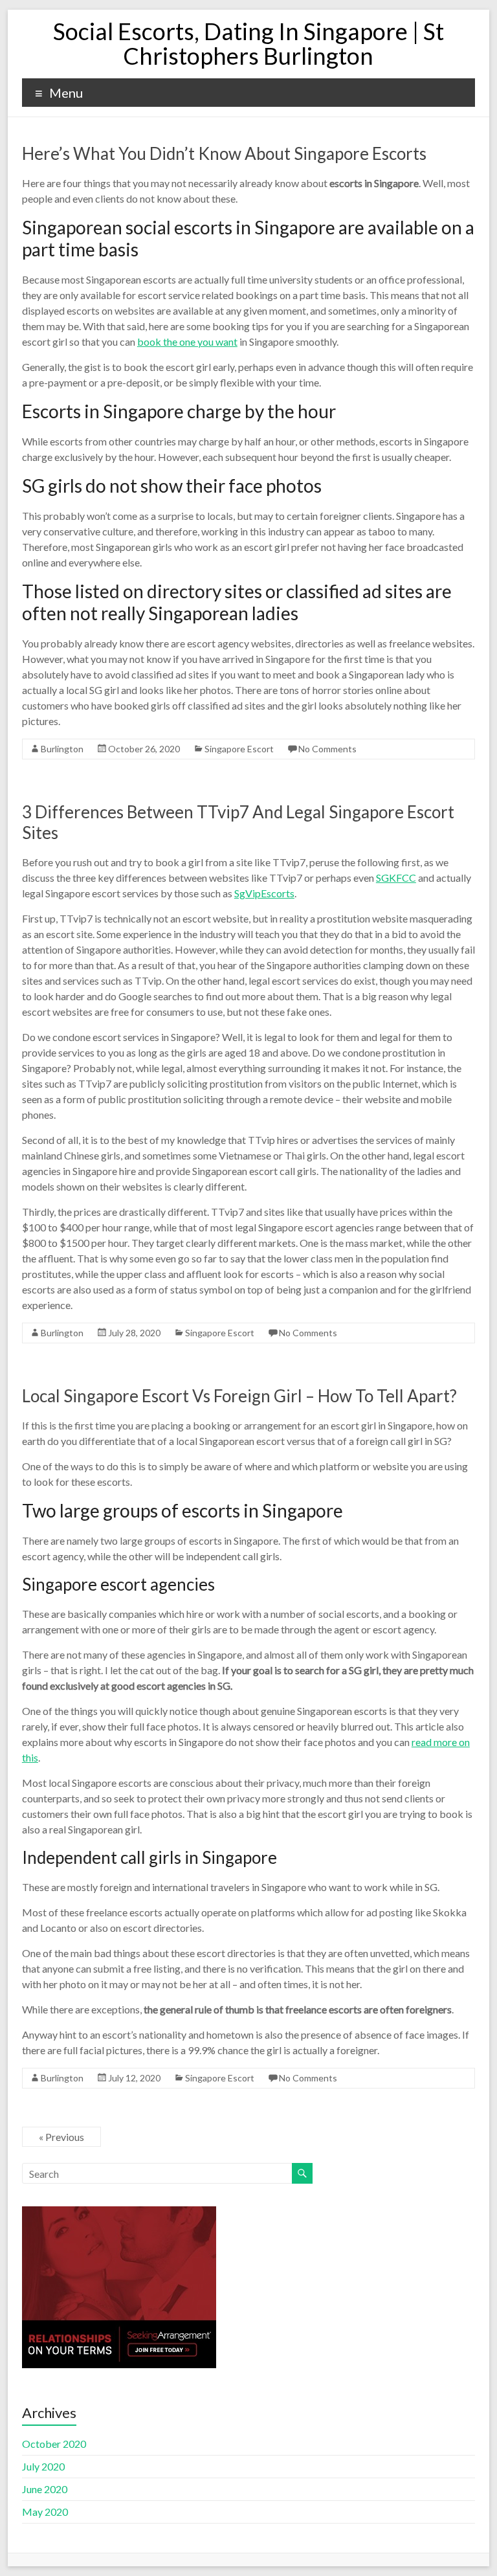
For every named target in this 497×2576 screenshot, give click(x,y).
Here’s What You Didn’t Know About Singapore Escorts (224, 153)
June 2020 (45, 2489)
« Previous (61, 2137)
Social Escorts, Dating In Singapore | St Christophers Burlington (248, 43)
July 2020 (43, 2466)
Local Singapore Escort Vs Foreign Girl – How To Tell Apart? (239, 1396)
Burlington (62, 749)
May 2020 (45, 2512)
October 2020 (54, 2444)
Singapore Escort (239, 749)
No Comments (327, 749)
